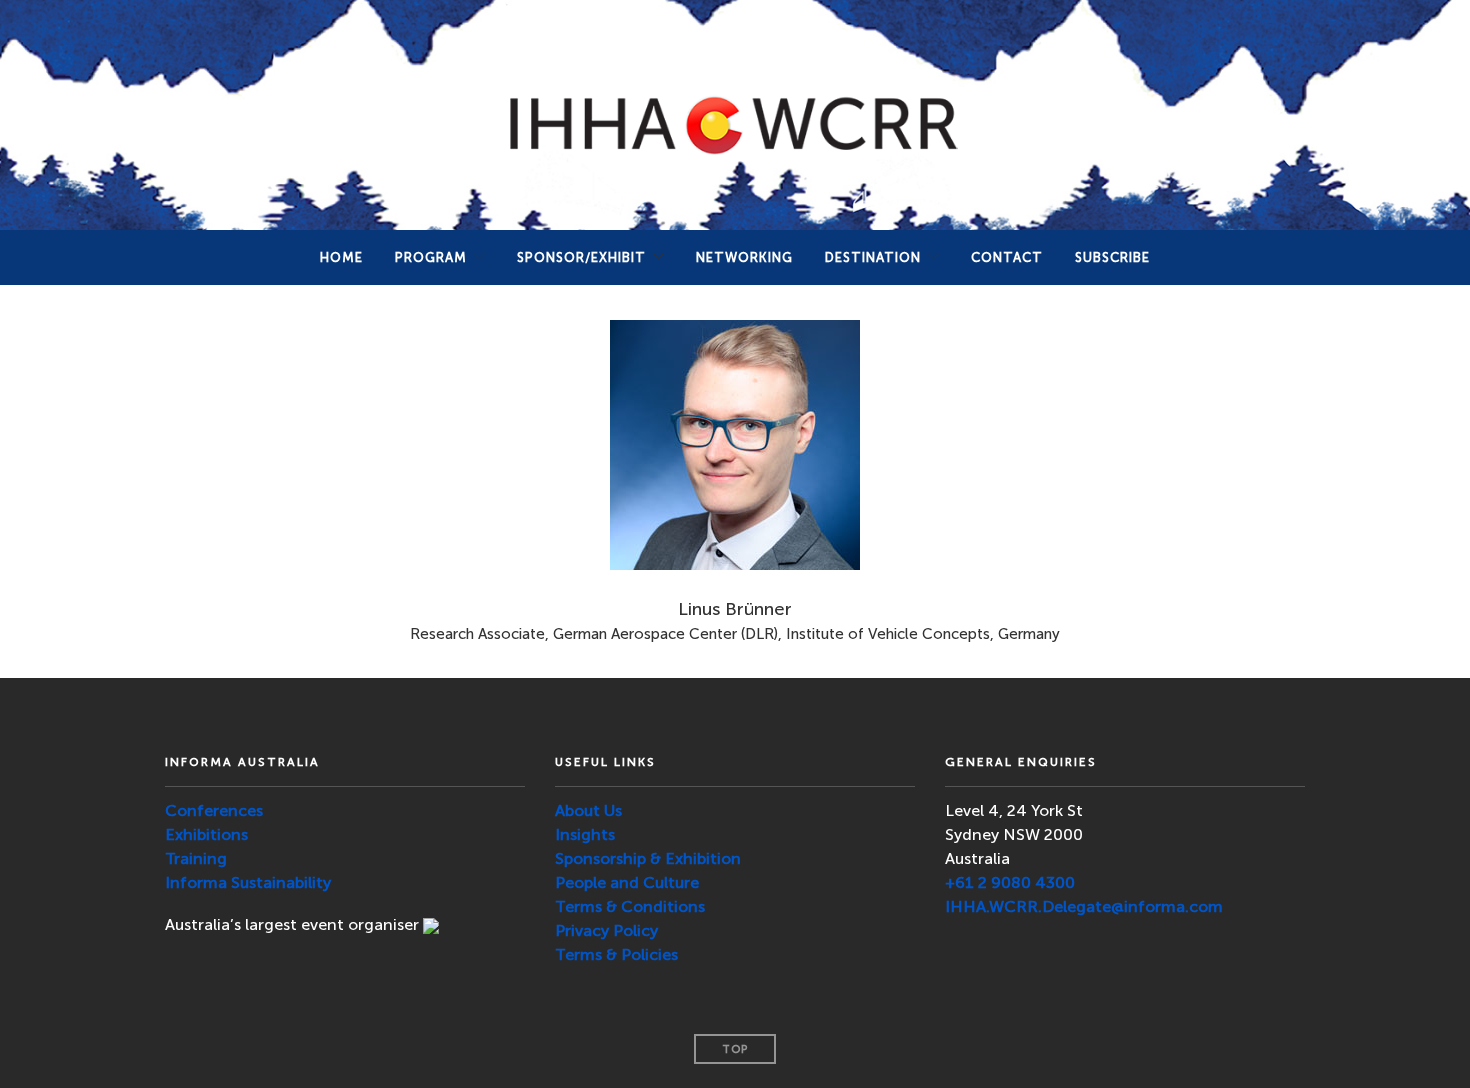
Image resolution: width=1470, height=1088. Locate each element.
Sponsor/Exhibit (581, 257)
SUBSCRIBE (1112, 257)
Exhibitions (206, 834)
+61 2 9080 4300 (1010, 882)
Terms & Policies (616, 954)
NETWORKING (744, 257)
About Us (588, 810)
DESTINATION (873, 257)
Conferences (214, 810)
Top (735, 1049)
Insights (585, 834)
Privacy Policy (606, 930)
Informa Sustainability (248, 882)
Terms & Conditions (630, 906)
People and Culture (627, 882)
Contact (1007, 257)
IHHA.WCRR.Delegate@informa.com (1084, 906)
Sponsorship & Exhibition (648, 858)
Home (341, 257)
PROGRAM (431, 257)
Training (196, 858)
